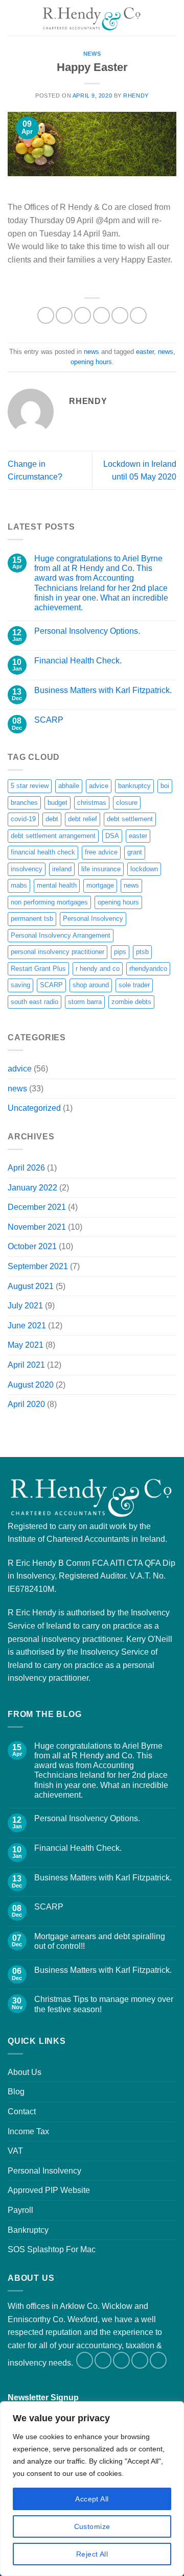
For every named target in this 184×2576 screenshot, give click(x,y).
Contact (22, 2112)
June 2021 (27, 1326)
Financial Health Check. (78, 661)
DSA (112, 836)
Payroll (20, 2210)
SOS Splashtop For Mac (52, 2249)
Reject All (92, 2554)
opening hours (91, 362)
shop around (91, 985)
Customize (92, 2526)
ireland (62, 869)
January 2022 (32, 1188)
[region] (92, 2489)
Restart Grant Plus (38, 969)
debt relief (83, 819)
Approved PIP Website (49, 2190)
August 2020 (31, 1385)
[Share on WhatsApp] (46, 315)
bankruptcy (134, 786)
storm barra (85, 1002)
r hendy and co (98, 969)
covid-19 (23, 819)
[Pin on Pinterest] (120, 315)
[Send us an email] (121, 2360)
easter (145, 352)
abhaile (69, 786)
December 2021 (37, 1207)
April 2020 (26, 1404)
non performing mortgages (49, 902)
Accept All (92, 2499)
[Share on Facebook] (64, 315)
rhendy (136, 96)
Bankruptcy (28, 2230)
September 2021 (38, 1266)
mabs (19, 885)
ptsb (142, 952)
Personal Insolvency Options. (87, 631)
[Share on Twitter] (83, 315)
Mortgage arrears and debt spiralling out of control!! (100, 1941)
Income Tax (28, 2131)
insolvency (27, 869)
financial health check (43, 852)
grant (135, 852)
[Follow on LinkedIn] (140, 2360)
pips (120, 952)
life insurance (101, 869)
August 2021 (31, 1286)
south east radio (34, 1002)
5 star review (30, 786)
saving (20, 985)
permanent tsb (32, 919)
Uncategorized (34, 1108)
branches (24, 803)
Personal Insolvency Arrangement (61, 935)
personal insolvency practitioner (57, 952)
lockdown (144, 869)
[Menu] (14, 18)
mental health (57, 885)
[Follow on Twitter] (103, 2360)
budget (57, 803)
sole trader (134, 985)
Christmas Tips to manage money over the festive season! (104, 2004)
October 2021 (32, 1246)
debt (52, 819)
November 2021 (37, 1227)
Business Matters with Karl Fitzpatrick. (103, 690)
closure (127, 803)
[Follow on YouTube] (158, 2360)
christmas (92, 803)
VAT (15, 2151)
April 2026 (26, 1168)
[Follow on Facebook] (85, 2360)
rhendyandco (148, 969)
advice (99, 786)
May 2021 (26, 1345)
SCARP (49, 720)
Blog (16, 2092)
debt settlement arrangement (53, 836)
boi (165, 786)
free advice (101, 852)
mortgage (100, 885)
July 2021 (25, 1306)
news (92, 54)
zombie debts (131, 1002)
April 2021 (26, 1365)
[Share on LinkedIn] (138, 315)
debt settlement (130, 819)
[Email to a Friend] (101, 315)
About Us (25, 2072)
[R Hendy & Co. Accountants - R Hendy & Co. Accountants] (92, 18)
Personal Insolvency (93, 919)
